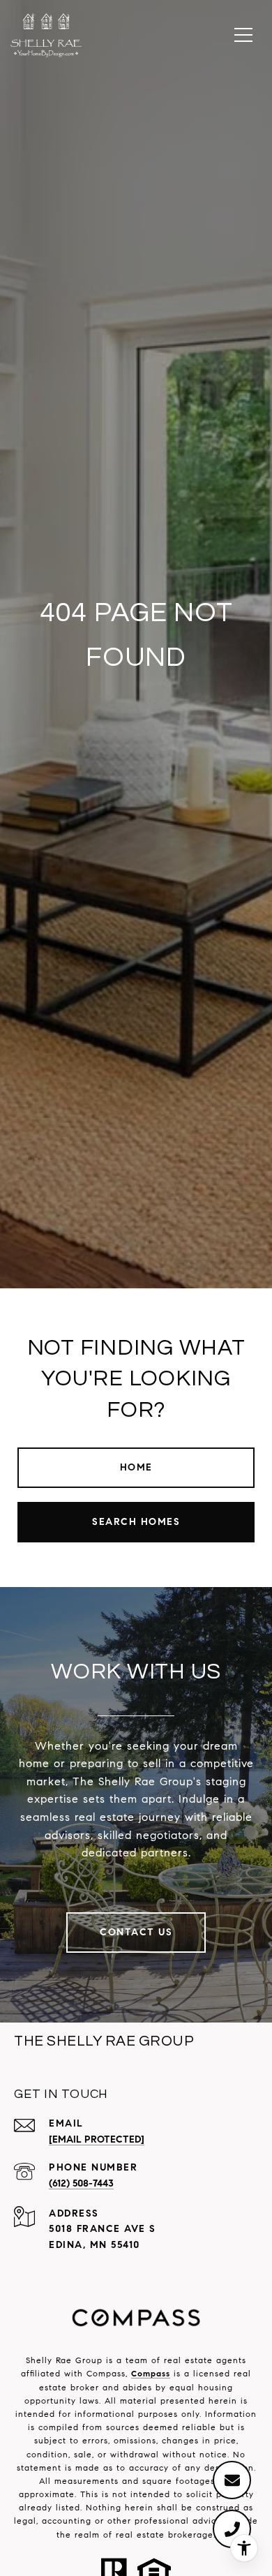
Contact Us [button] (136, 1932)
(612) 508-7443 (81, 2183)
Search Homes (136, 1522)
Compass (151, 2373)
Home (136, 1467)
